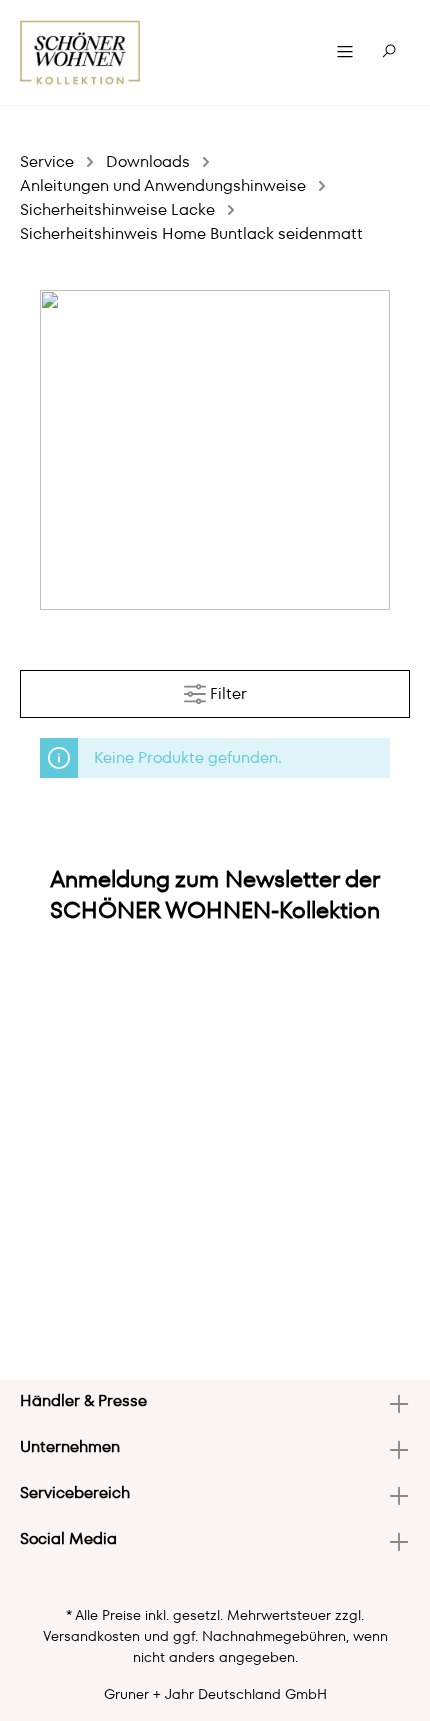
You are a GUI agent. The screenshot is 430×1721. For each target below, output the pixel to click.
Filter (226, 693)
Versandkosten (91, 1636)
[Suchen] (389, 52)
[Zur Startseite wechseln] (80, 52)
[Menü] (345, 52)
